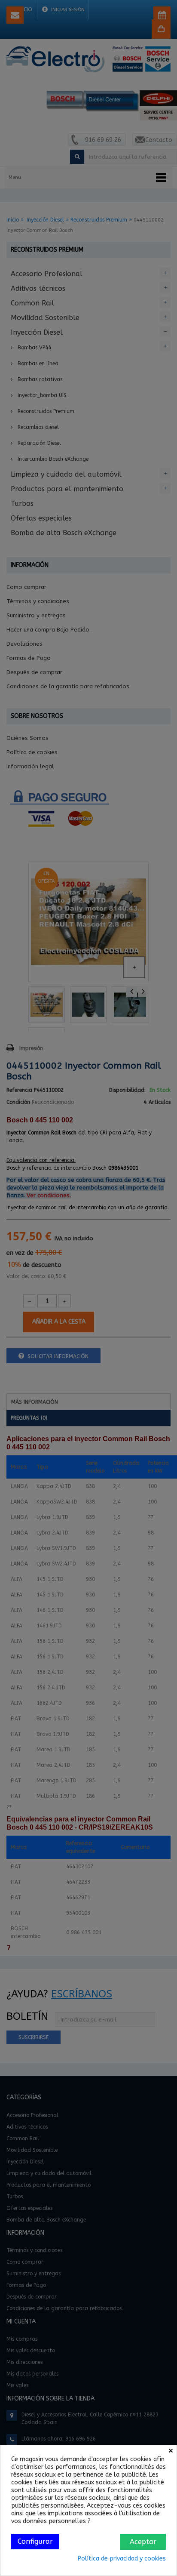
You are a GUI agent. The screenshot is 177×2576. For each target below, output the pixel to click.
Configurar (35, 2541)
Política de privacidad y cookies (122, 2559)
